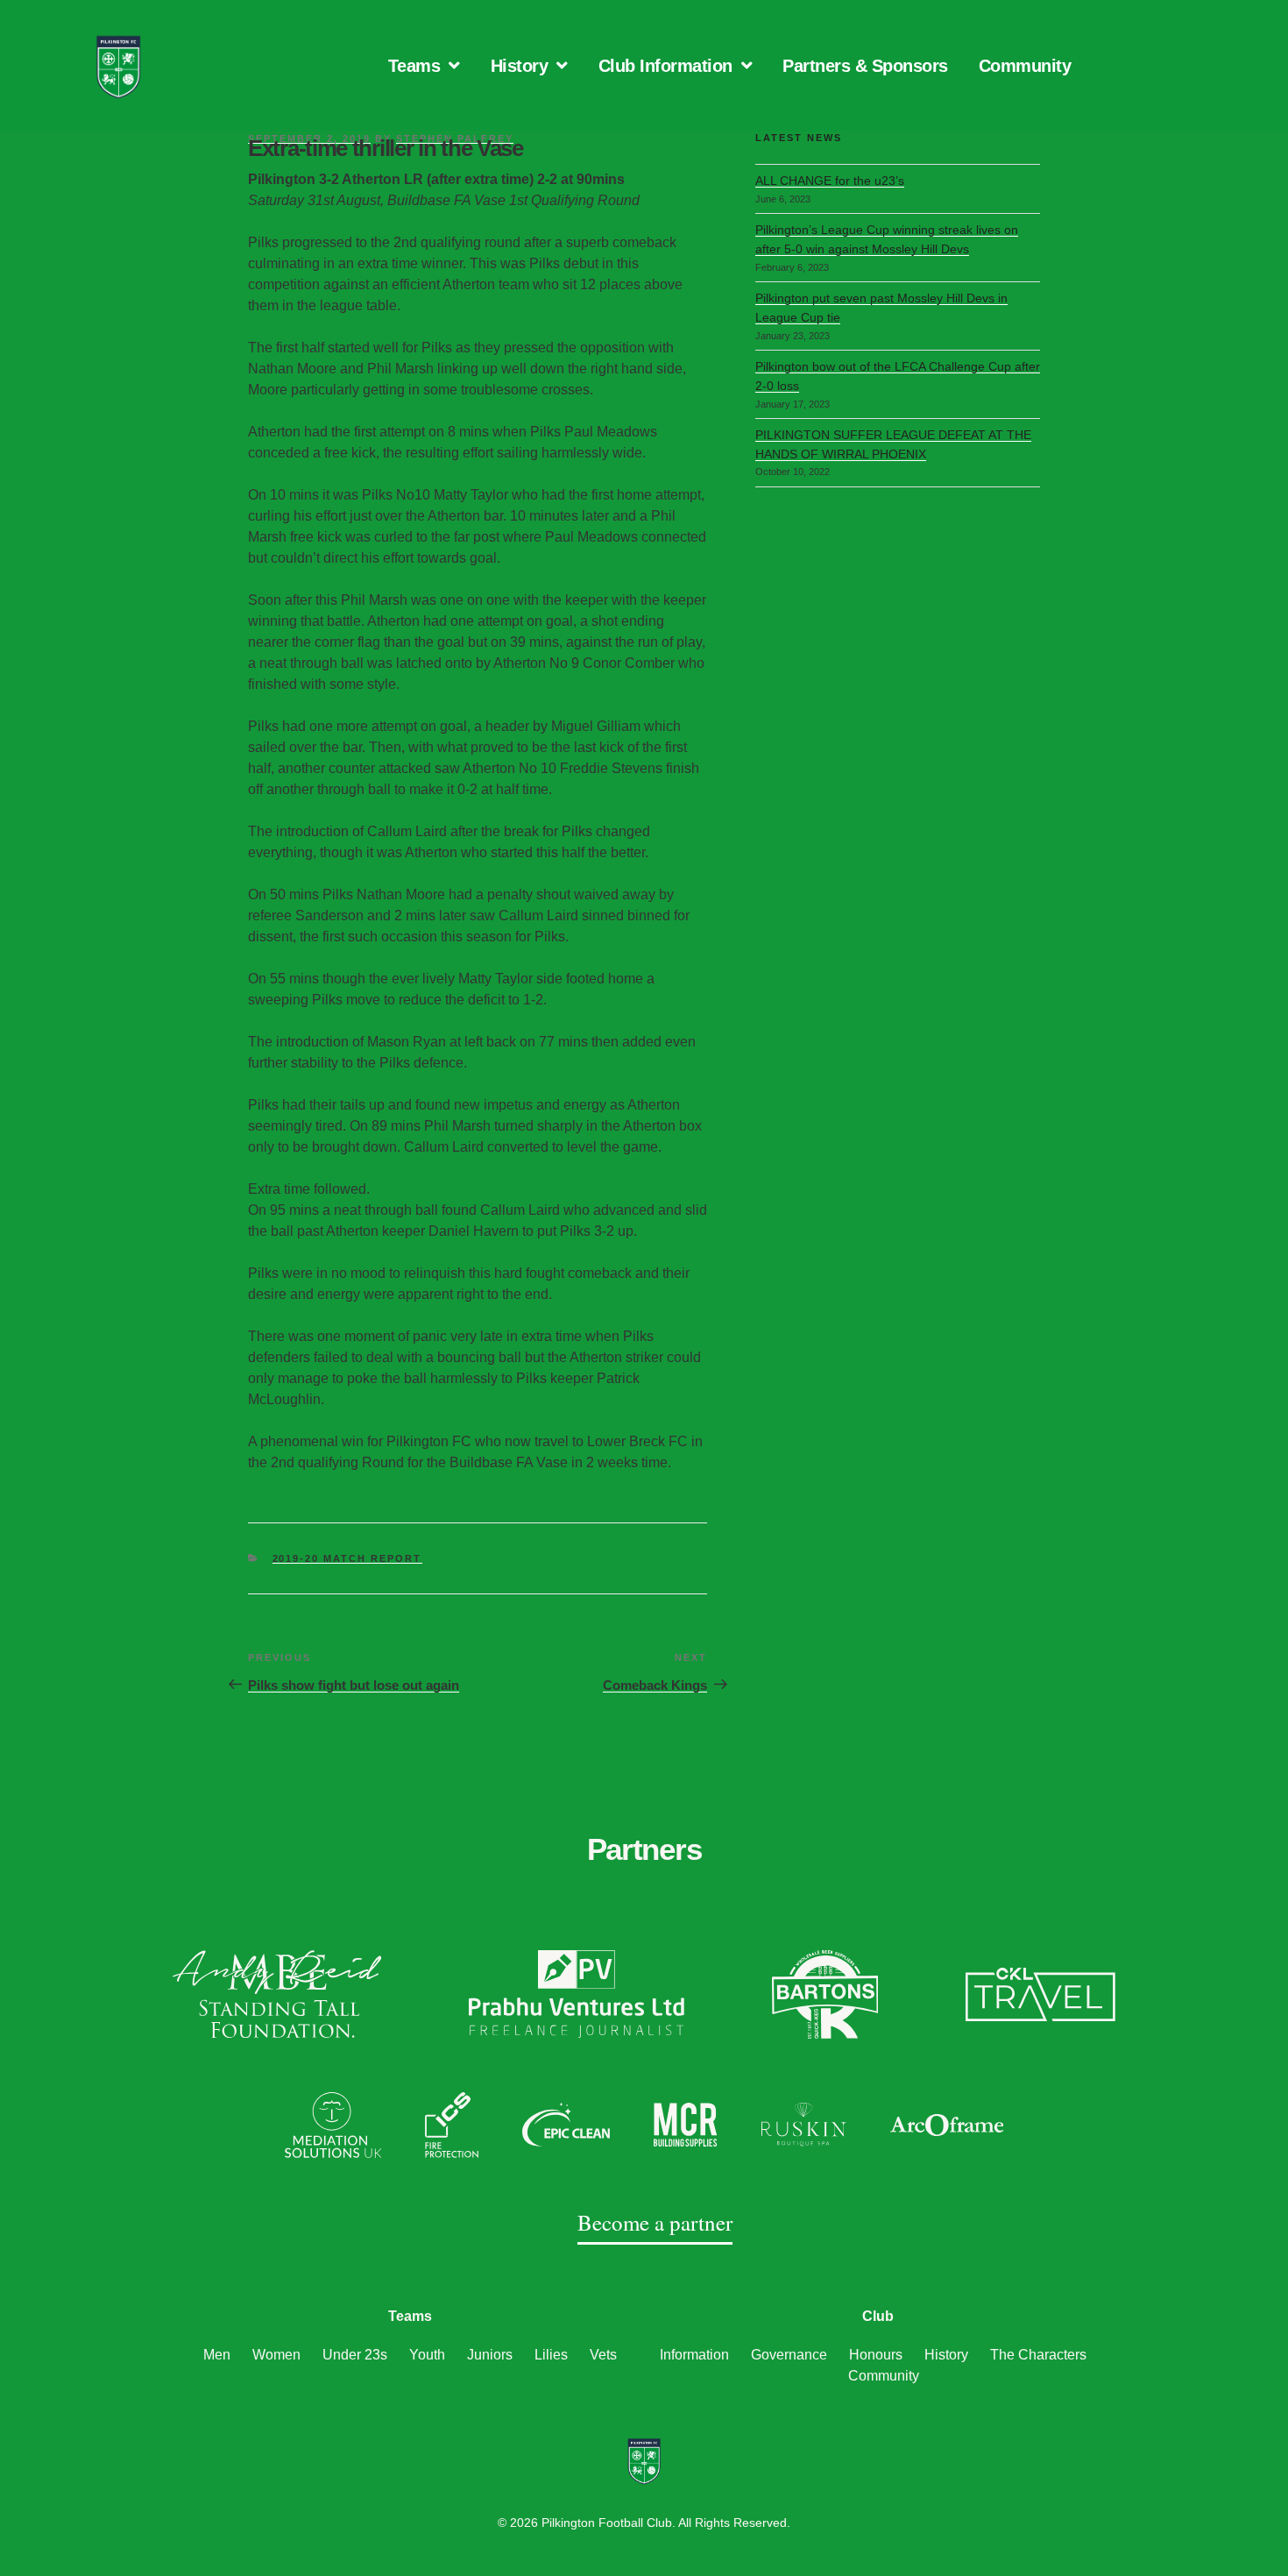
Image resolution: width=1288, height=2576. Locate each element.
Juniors (490, 2355)
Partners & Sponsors (865, 66)
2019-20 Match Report (347, 1558)
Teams (414, 66)
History (520, 66)
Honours (876, 2355)
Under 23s (355, 2355)
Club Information (665, 66)
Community (1025, 66)
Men (217, 2355)
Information (694, 2355)
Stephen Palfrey (455, 138)
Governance (789, 2355)
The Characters (1038, 2355)
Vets (603, 2355)
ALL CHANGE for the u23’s (830, 181)
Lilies (551, 2355)
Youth (427, 2355)
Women (276, 2355)
